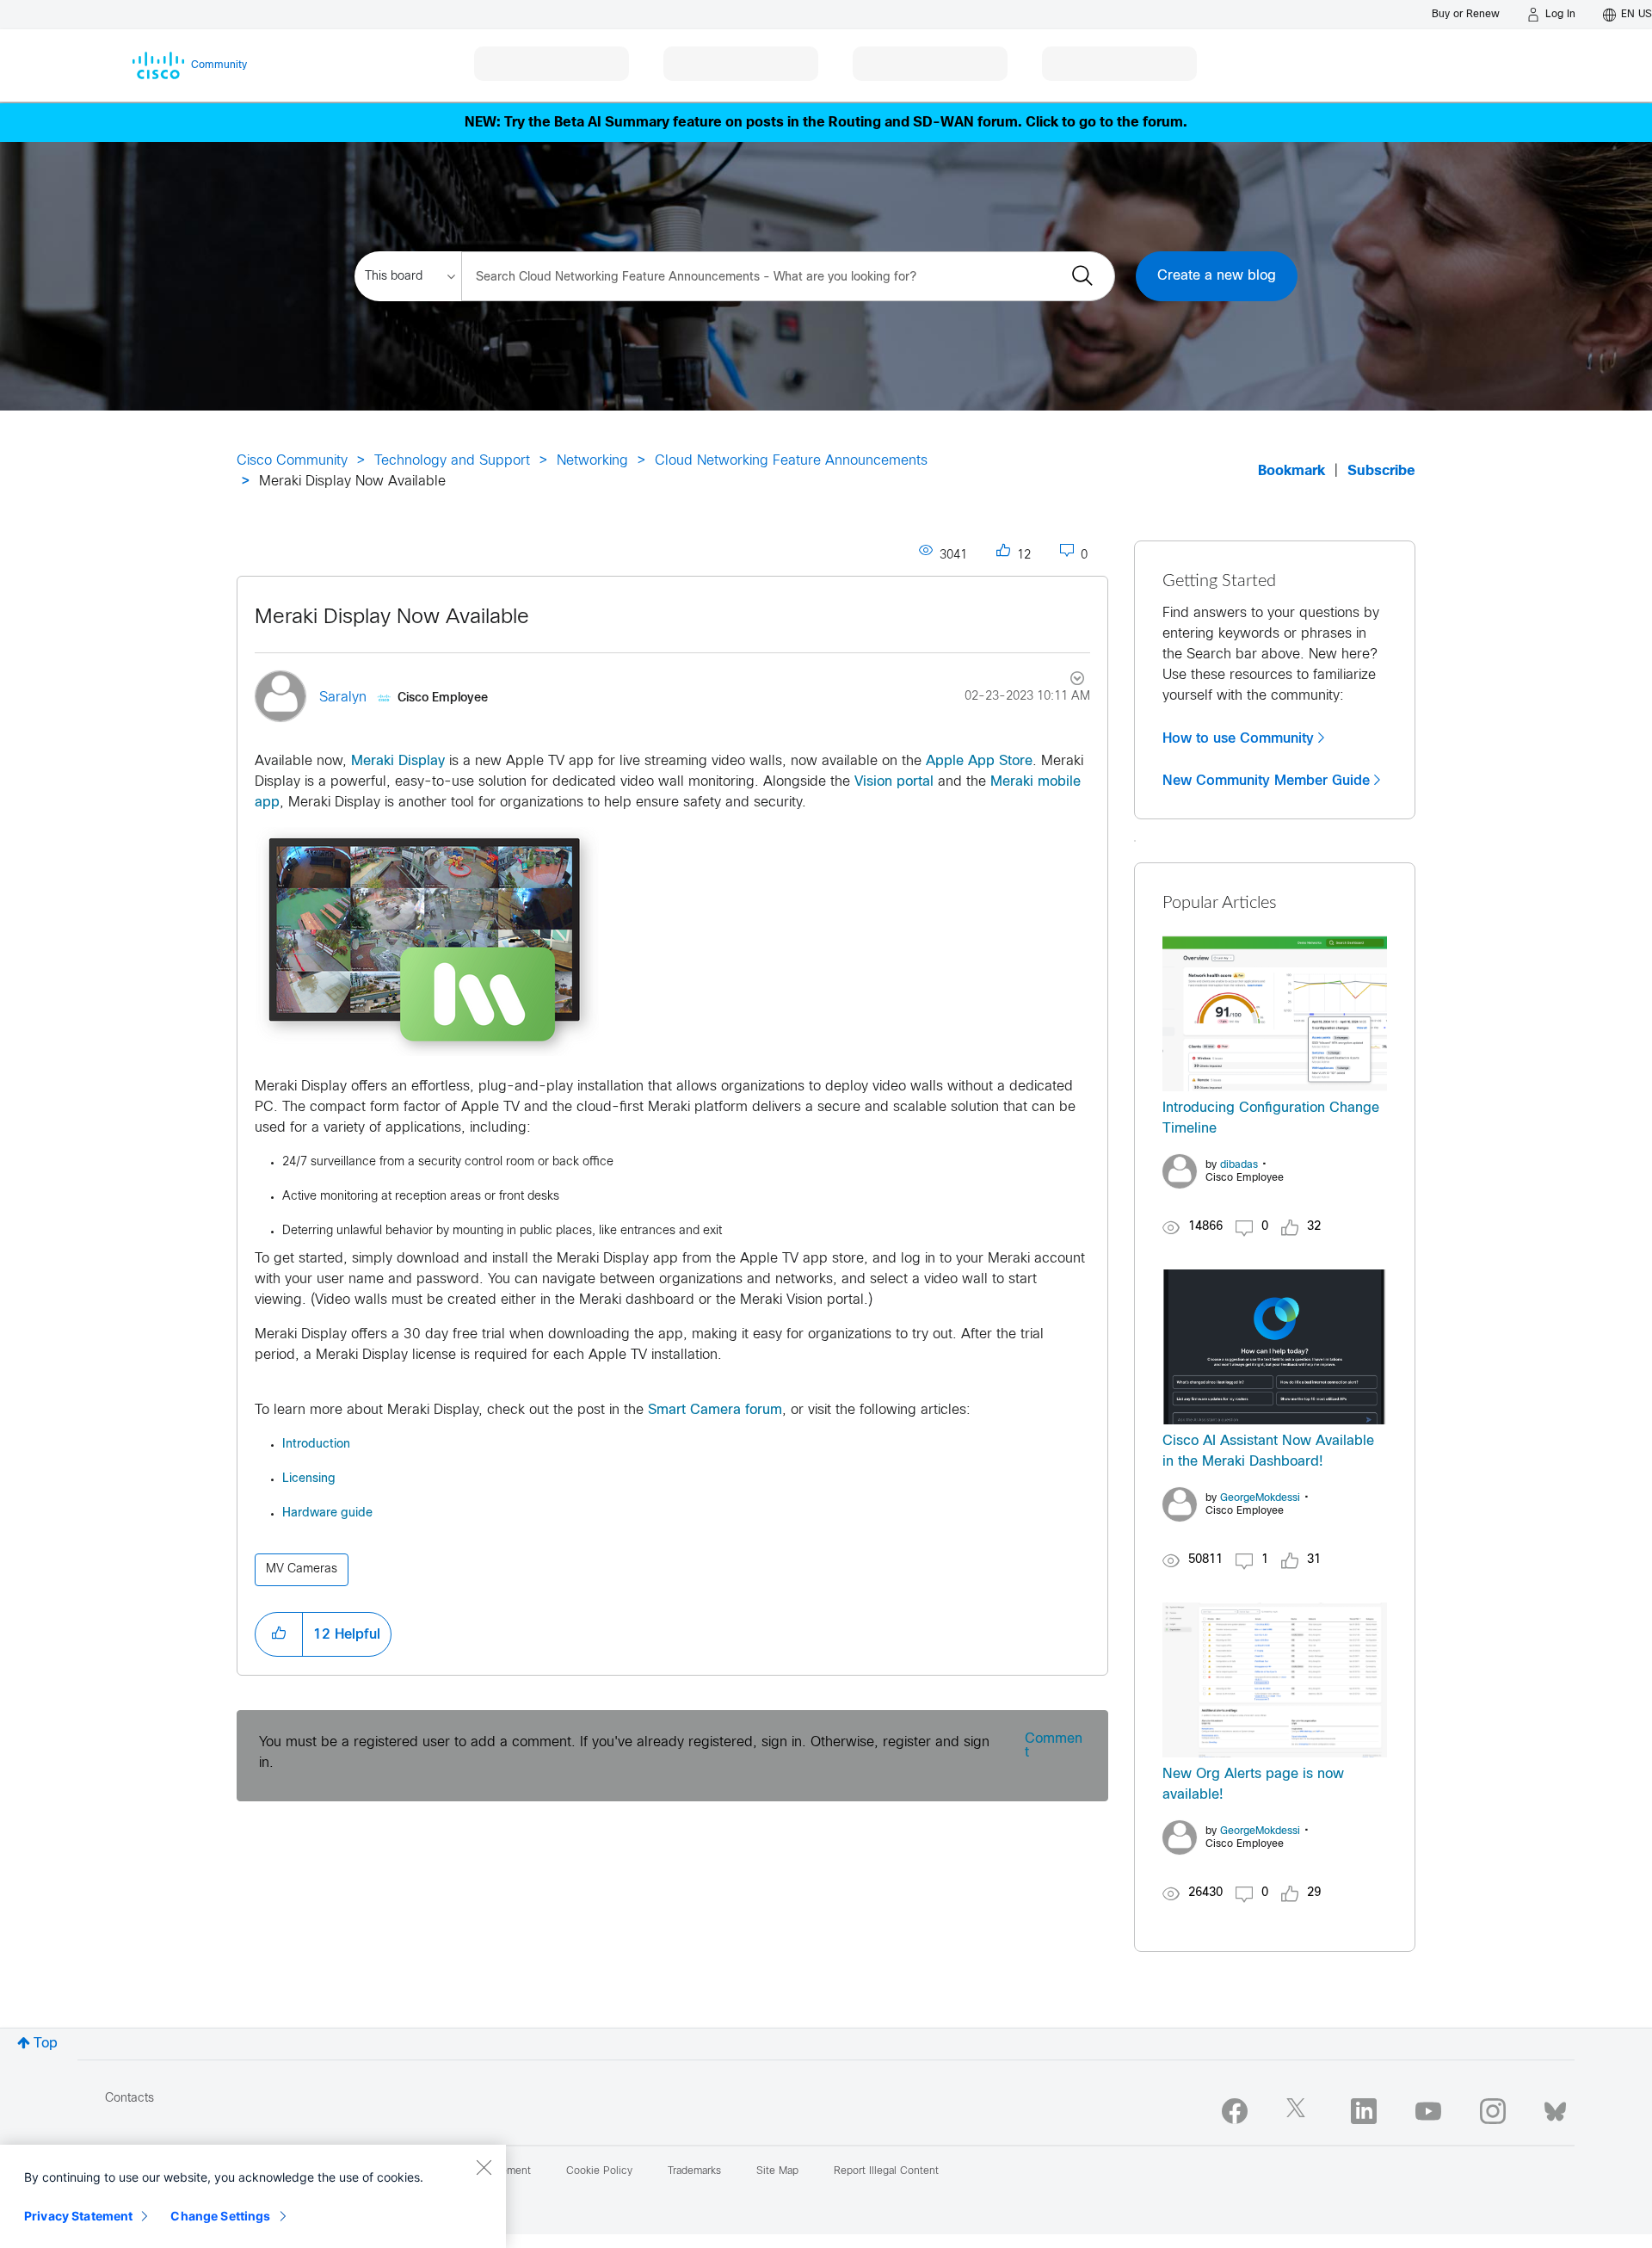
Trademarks (694, 2171)
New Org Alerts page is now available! (1253, 1785)
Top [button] (46, 2044)
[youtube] (1428, 2111)
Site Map (777, 2171)
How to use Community (1238, 738)
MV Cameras (302, 1569)
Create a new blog (1217, 276)
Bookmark (1291, 471)
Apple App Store (979, 761)
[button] (279, 1634)
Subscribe (1381, 471)
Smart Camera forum (715, 1410)
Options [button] (1067, 681)
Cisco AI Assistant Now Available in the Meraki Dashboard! (1268, 1451)
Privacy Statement (78, 2216)
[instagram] (1493, 2111)
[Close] (484, 2167)
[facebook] (1235, 2111)
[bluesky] (1555, 2108)
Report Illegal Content (886, 2171)
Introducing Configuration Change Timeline (1271, 1118)
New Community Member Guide (1266, 781)
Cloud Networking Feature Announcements (791, 461)
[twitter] (1299, 2111)
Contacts (129, 2099)
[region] (253, 2196)
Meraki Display (398, 761)
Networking (592, 461)
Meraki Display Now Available (392, 618)
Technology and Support (452, 461)
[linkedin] (1364, 2111)
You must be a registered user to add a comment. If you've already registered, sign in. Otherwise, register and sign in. (624, 1753)
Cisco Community (292, 461)
